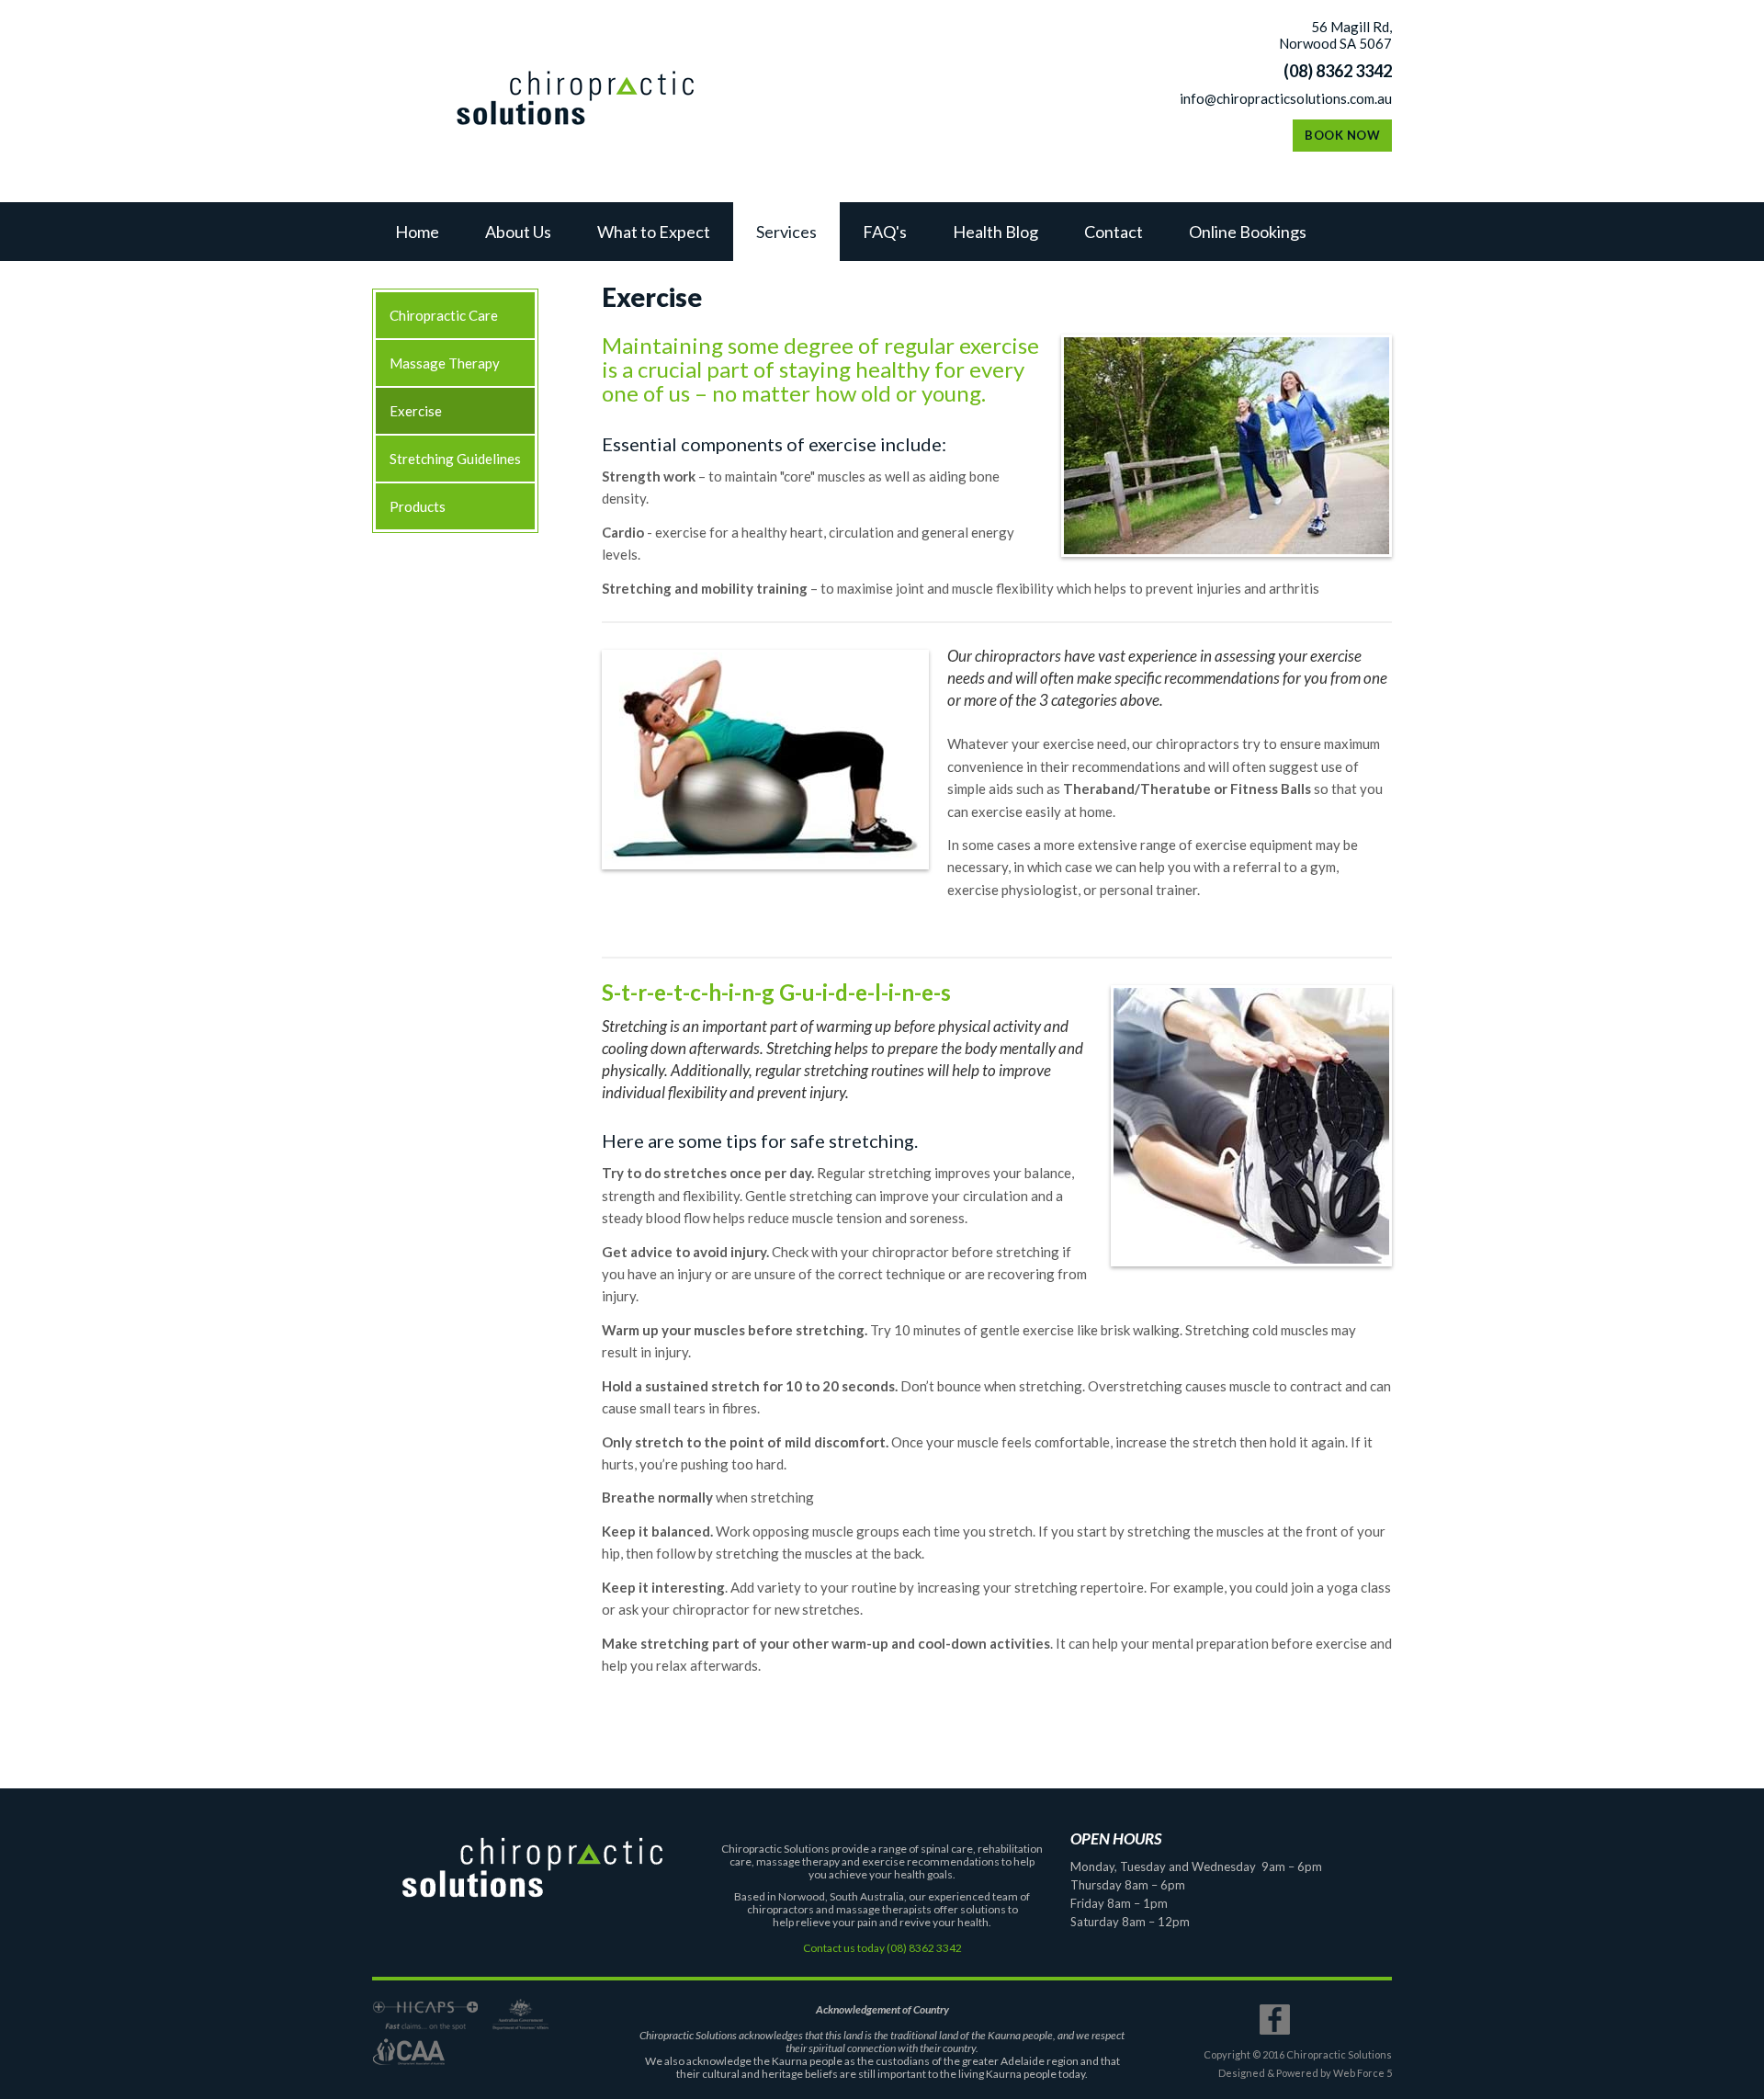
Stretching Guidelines (455, 459)
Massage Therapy (445, 363)
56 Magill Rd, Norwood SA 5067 (1335, 35)
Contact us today (844, 1948)
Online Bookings (1248, 232)
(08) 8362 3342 (1338, 71)
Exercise (416, 411)
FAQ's (885, 232)
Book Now (1342, 135)
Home (417, 232)
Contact (1114, 232)
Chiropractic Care (444, 315)
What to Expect (654, 232)
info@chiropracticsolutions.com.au (1286, 98)
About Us (518, 232)
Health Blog (995, 232)
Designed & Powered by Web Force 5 (1305, 2073)
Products (418, 506)
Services (786, 232)
